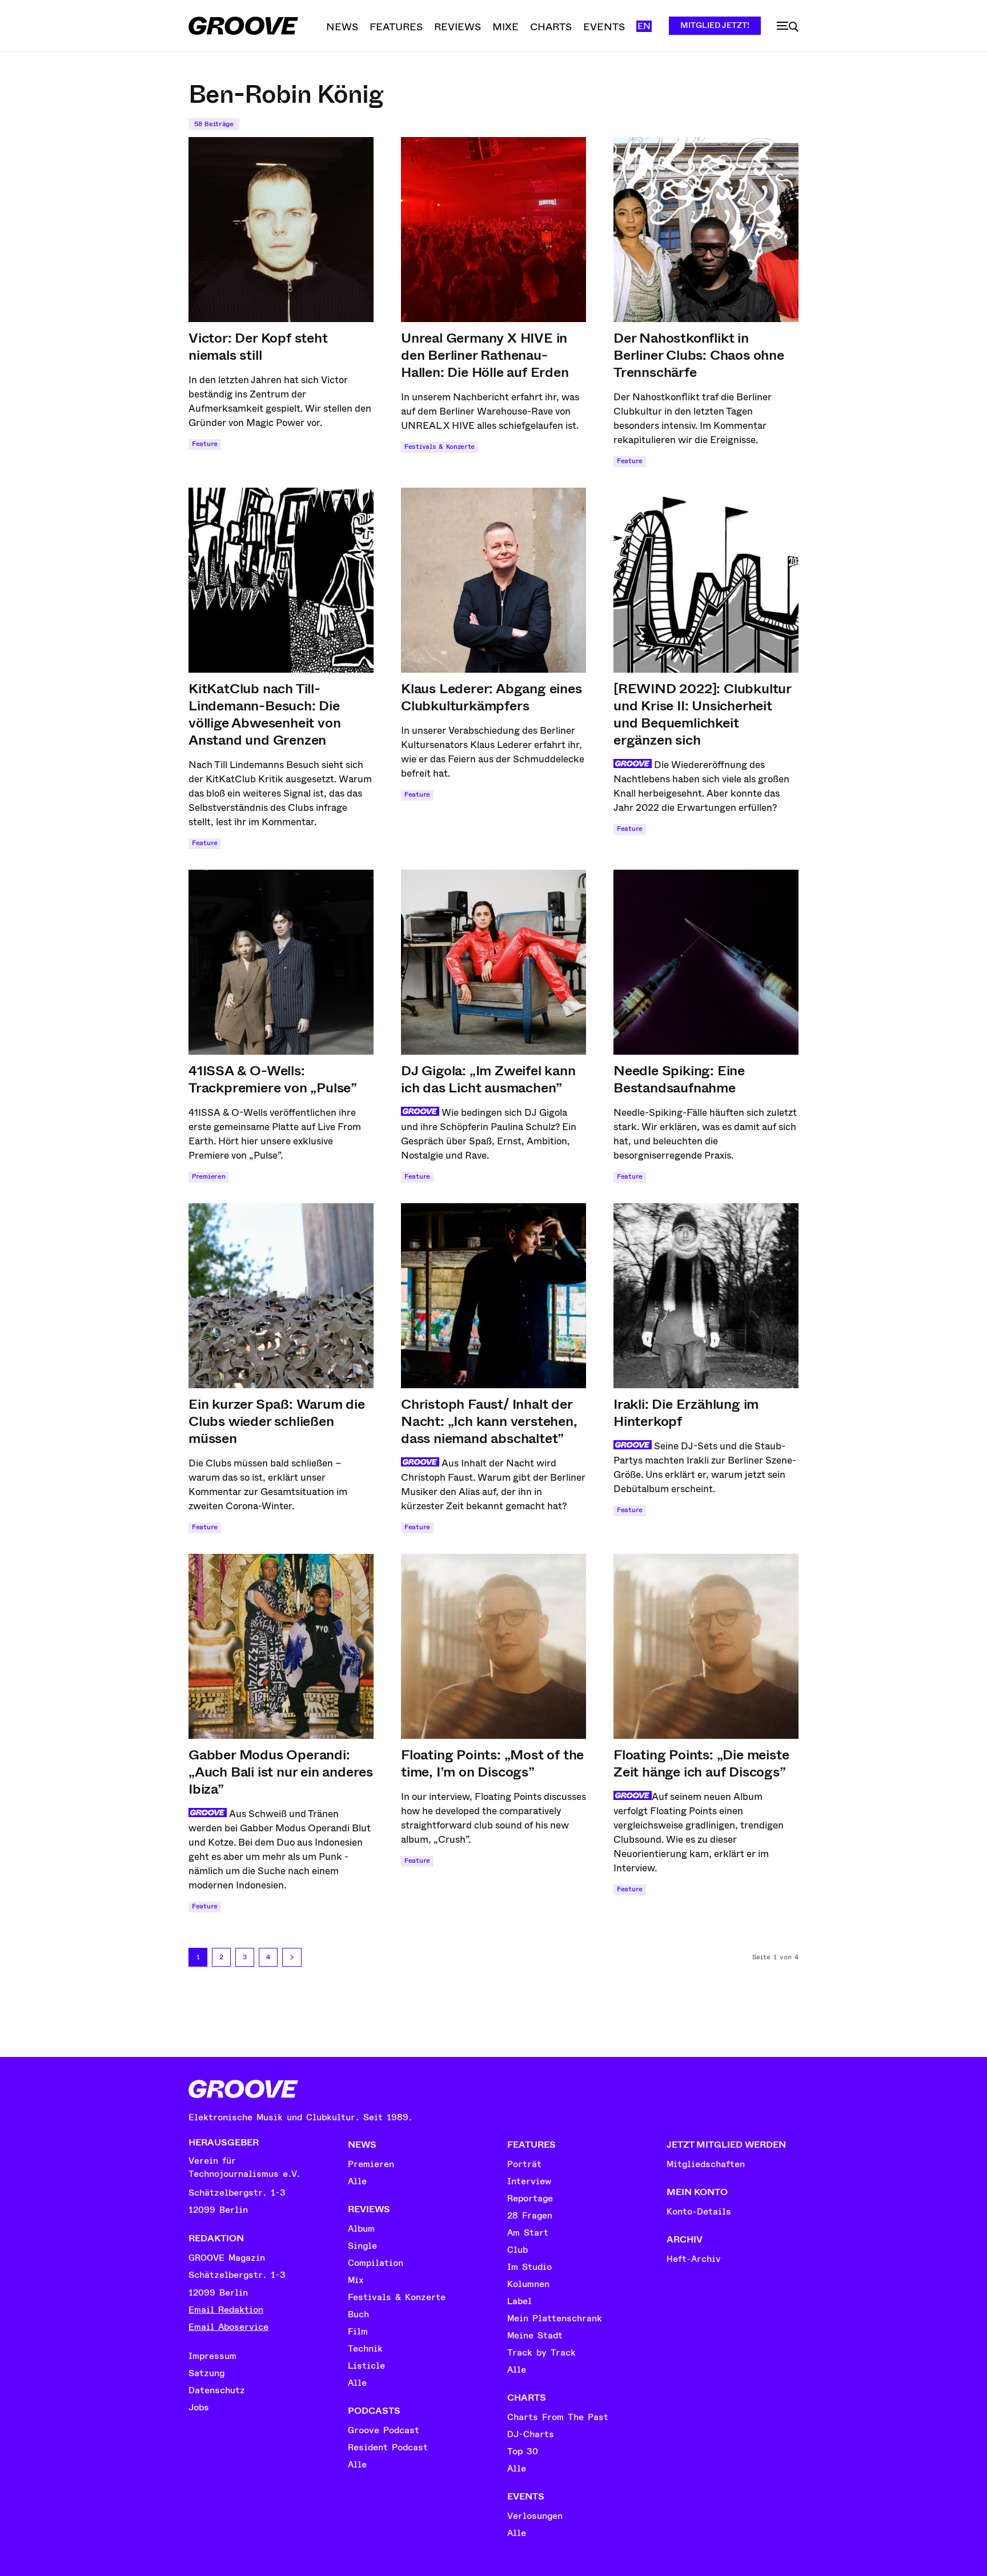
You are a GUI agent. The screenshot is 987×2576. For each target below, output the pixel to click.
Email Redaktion (226, 2310)
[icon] (788, 27)
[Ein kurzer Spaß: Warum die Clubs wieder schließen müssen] (281, 1296)
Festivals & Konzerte (440, 447)
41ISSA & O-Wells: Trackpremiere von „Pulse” (273, 1079)
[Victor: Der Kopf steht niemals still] (281, 230)
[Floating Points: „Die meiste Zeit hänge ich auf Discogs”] (706, 1646)
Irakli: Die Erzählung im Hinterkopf (686, 1413)
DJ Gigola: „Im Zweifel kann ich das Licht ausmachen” (488, 1079)
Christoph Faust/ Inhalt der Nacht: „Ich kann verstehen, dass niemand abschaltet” (489, 1421)
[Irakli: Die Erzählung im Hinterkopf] (706, 1296)
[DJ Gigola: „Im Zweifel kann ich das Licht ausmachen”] (493, 962)
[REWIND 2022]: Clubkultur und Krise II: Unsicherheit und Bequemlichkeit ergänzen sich (703, 714)
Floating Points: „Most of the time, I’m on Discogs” (492, 1763)
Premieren (208, 1177)
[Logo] (243, 26)
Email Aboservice (228, 2327)
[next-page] (292, 1957)
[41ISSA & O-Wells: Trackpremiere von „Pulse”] (281, 962)
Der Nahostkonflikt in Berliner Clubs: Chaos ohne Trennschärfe (699, 355)
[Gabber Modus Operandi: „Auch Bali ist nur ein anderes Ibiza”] (281, 1646)
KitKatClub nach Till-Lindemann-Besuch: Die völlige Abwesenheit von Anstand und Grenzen (264, 714)
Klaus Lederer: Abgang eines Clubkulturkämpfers (492, 697)
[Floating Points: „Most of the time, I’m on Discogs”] (493, 1646)
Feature (205, 444)
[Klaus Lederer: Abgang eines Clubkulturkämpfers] (493, 580)
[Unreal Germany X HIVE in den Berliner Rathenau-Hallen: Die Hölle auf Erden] (493, 230)
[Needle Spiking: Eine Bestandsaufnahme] (706, 962)
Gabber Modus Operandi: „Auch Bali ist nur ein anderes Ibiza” (281, 1772)
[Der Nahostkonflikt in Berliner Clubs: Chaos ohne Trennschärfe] (706, 230)
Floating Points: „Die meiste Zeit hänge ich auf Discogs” (701, 1763)
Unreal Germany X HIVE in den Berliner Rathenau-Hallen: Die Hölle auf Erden (485, 355)
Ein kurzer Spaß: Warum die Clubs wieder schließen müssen (277, 1421)
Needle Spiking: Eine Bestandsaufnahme (679, 1079)
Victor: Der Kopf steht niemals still (258, 347)
